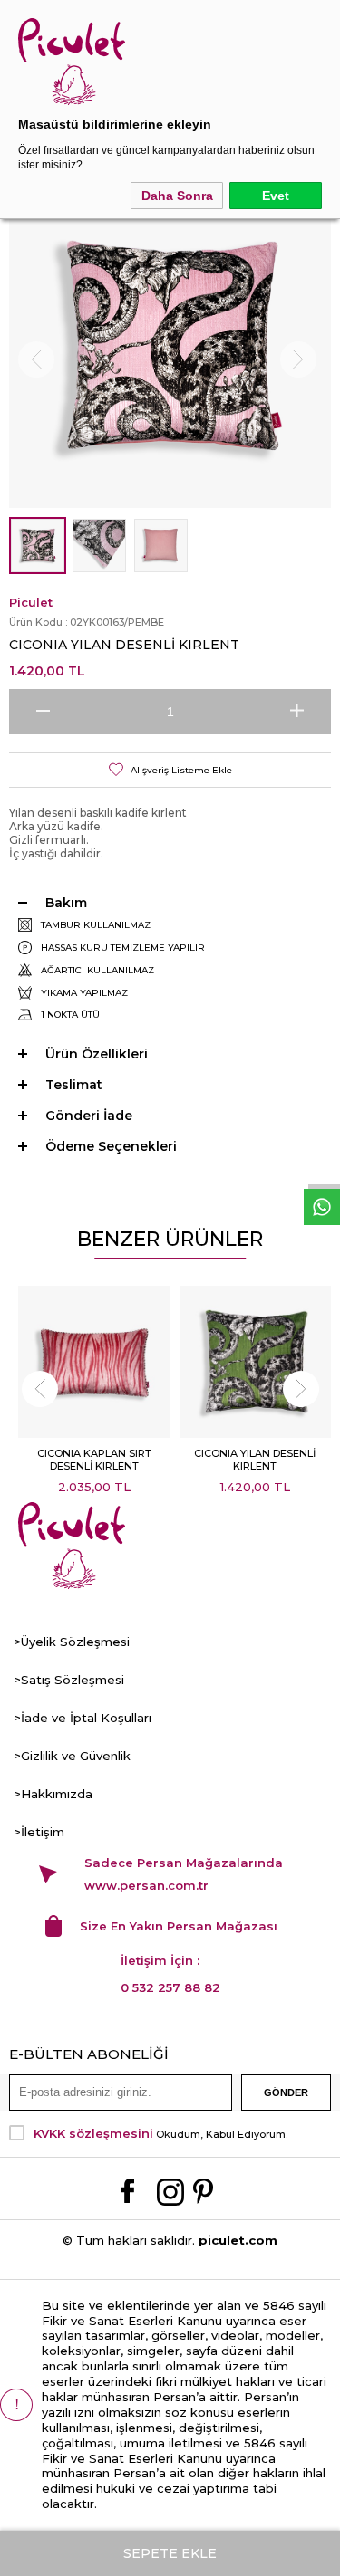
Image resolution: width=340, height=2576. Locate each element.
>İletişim (39, 1832)
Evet (276, 196)
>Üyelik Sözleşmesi (72, 1642)
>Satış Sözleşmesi (69, 1680)
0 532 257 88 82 (170, 1987)
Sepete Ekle (170, 2553)
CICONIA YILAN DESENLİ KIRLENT (255, 1460)
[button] (39, 1389)
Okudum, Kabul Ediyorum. (160, 2133)
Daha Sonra (177, 196)
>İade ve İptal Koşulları (83, 1718)
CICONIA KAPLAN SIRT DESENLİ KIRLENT (94, 1460)
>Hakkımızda (53, 1794)
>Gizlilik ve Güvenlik (72, 1756)
